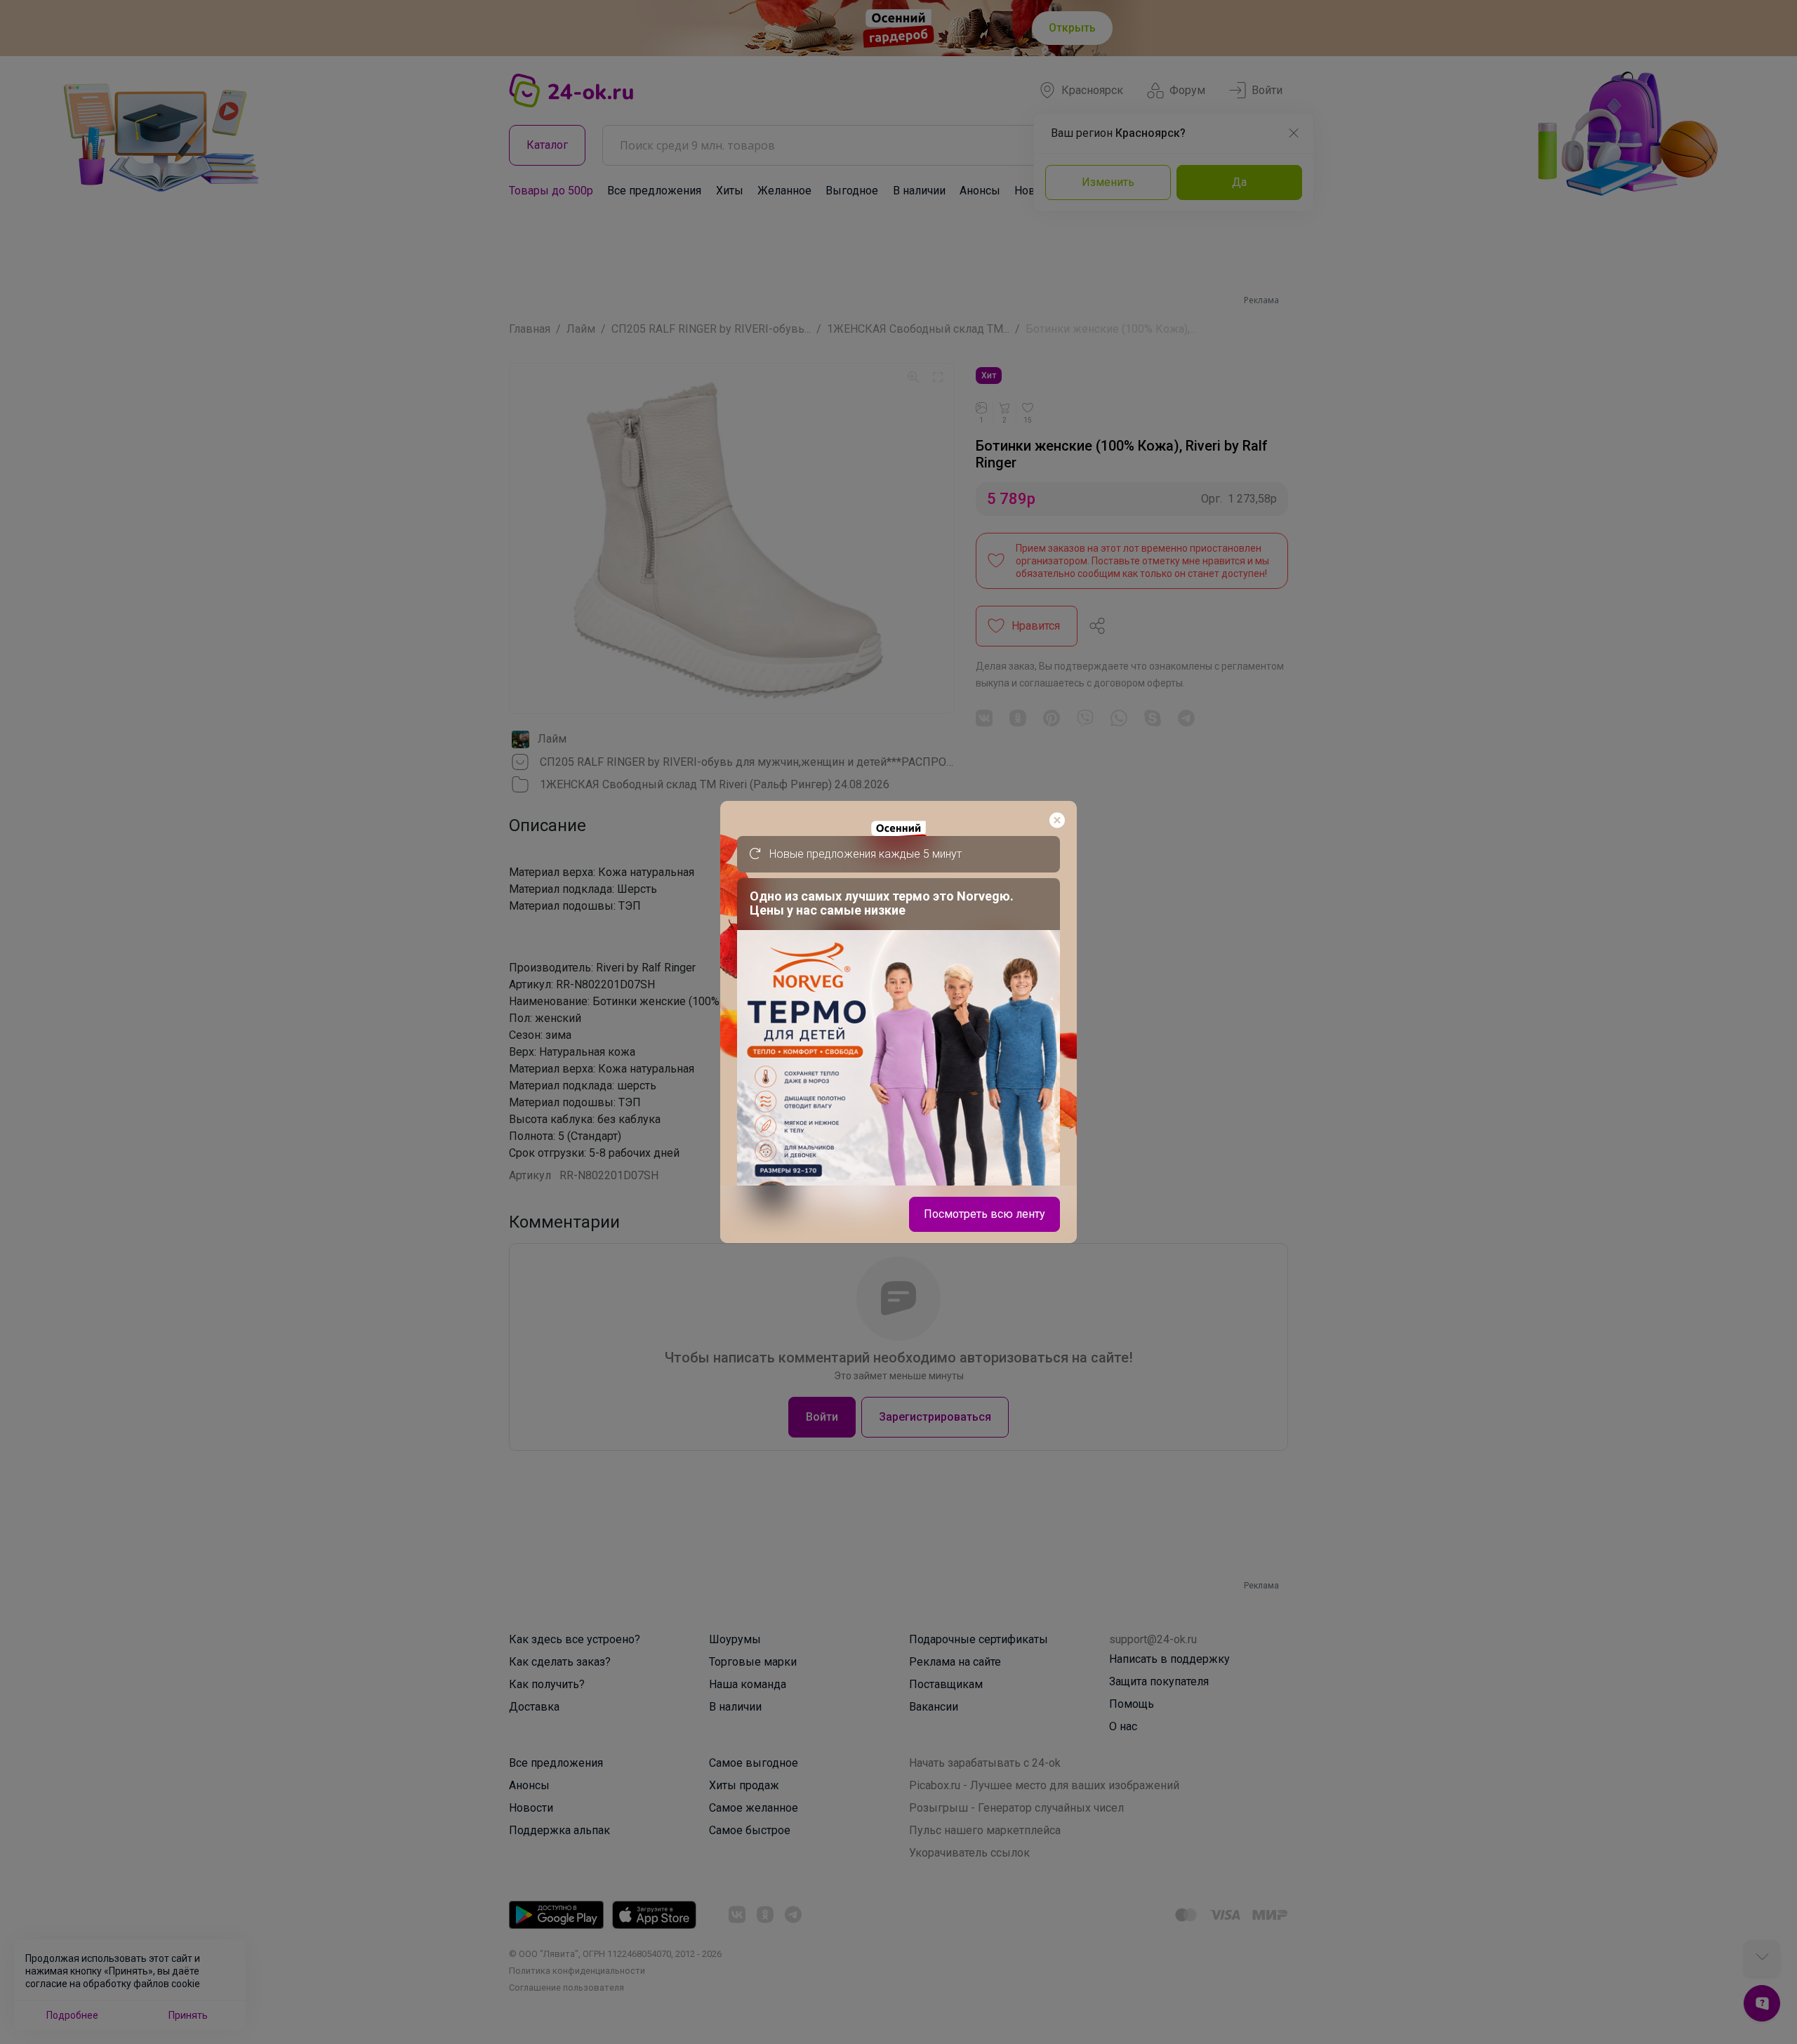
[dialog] (898, 1022)
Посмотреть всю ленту (984, 1214)
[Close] (1057, 821)
